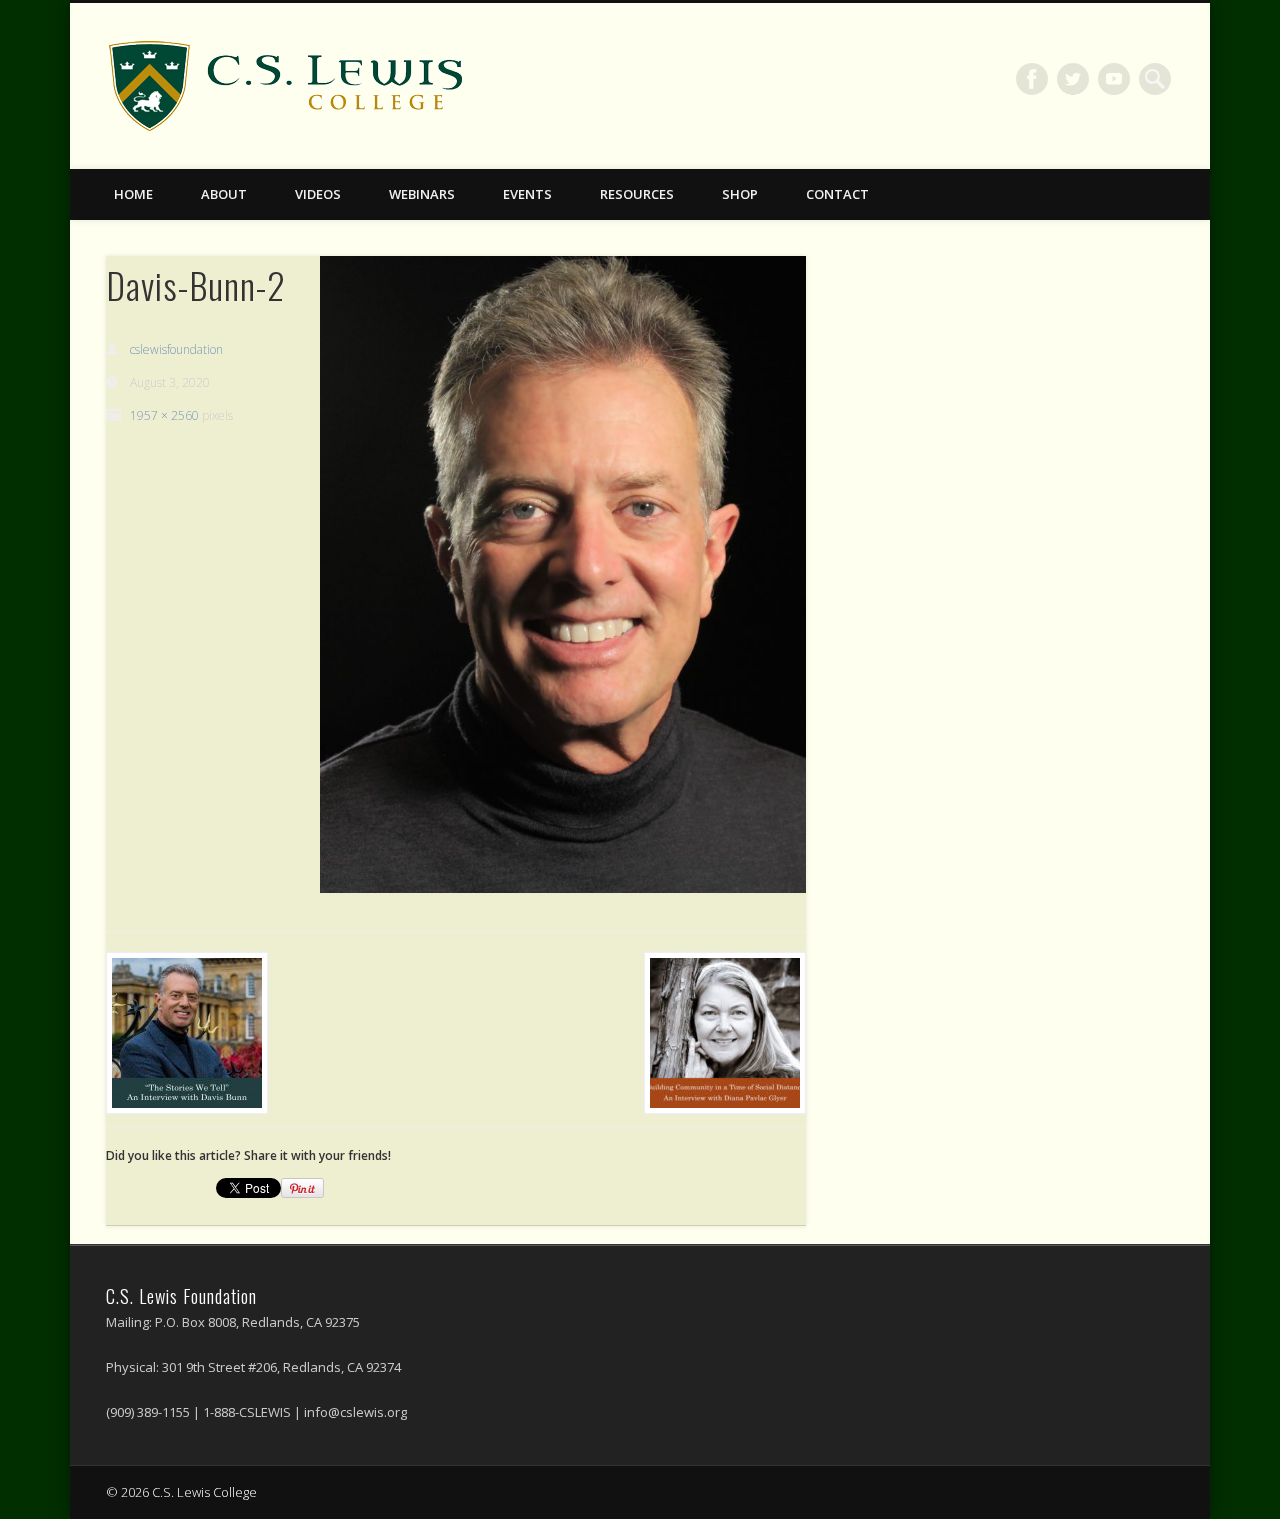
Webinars (422, 194)
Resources (637, 194)
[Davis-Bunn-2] (563, 574)
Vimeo (1114, 79)
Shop (740, 194)
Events (527, 194)
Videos (318, 194)
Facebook (1032, 79)
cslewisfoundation (176, 349)
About (224, 194)
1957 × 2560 (164, 415)
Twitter (1073, 79)
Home (133, 194)
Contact (837, 194)
